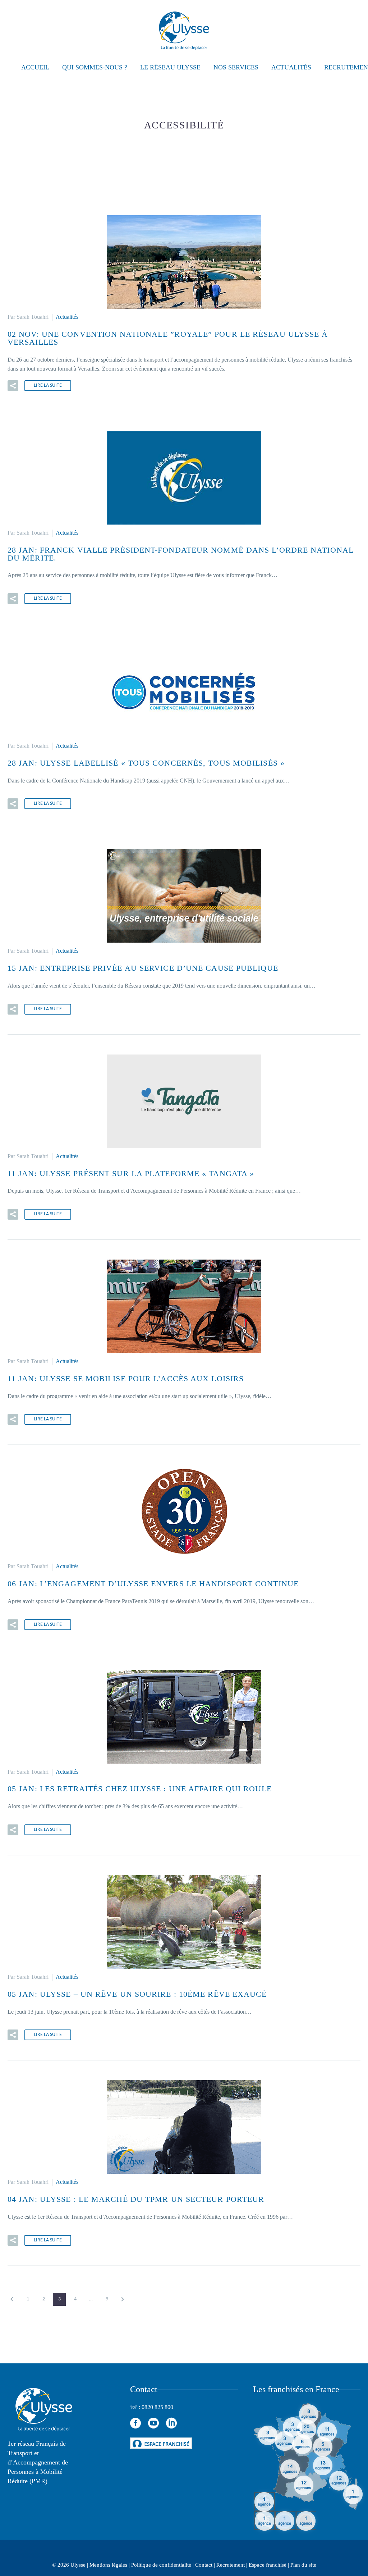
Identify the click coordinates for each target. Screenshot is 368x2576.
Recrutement (231, 2565)
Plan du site (303, 2565)
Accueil (35, 67)
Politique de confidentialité (161, 2565)
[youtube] (153, 2423)
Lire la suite (48, 386)
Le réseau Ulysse (170, 67)
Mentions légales (108, 2565)
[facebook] (135, 2423)
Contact (204, 2565)
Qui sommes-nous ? (95, 67)
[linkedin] (171, 2423)
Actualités (291, 67)
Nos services (236, 67)
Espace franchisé (268, 2565)
